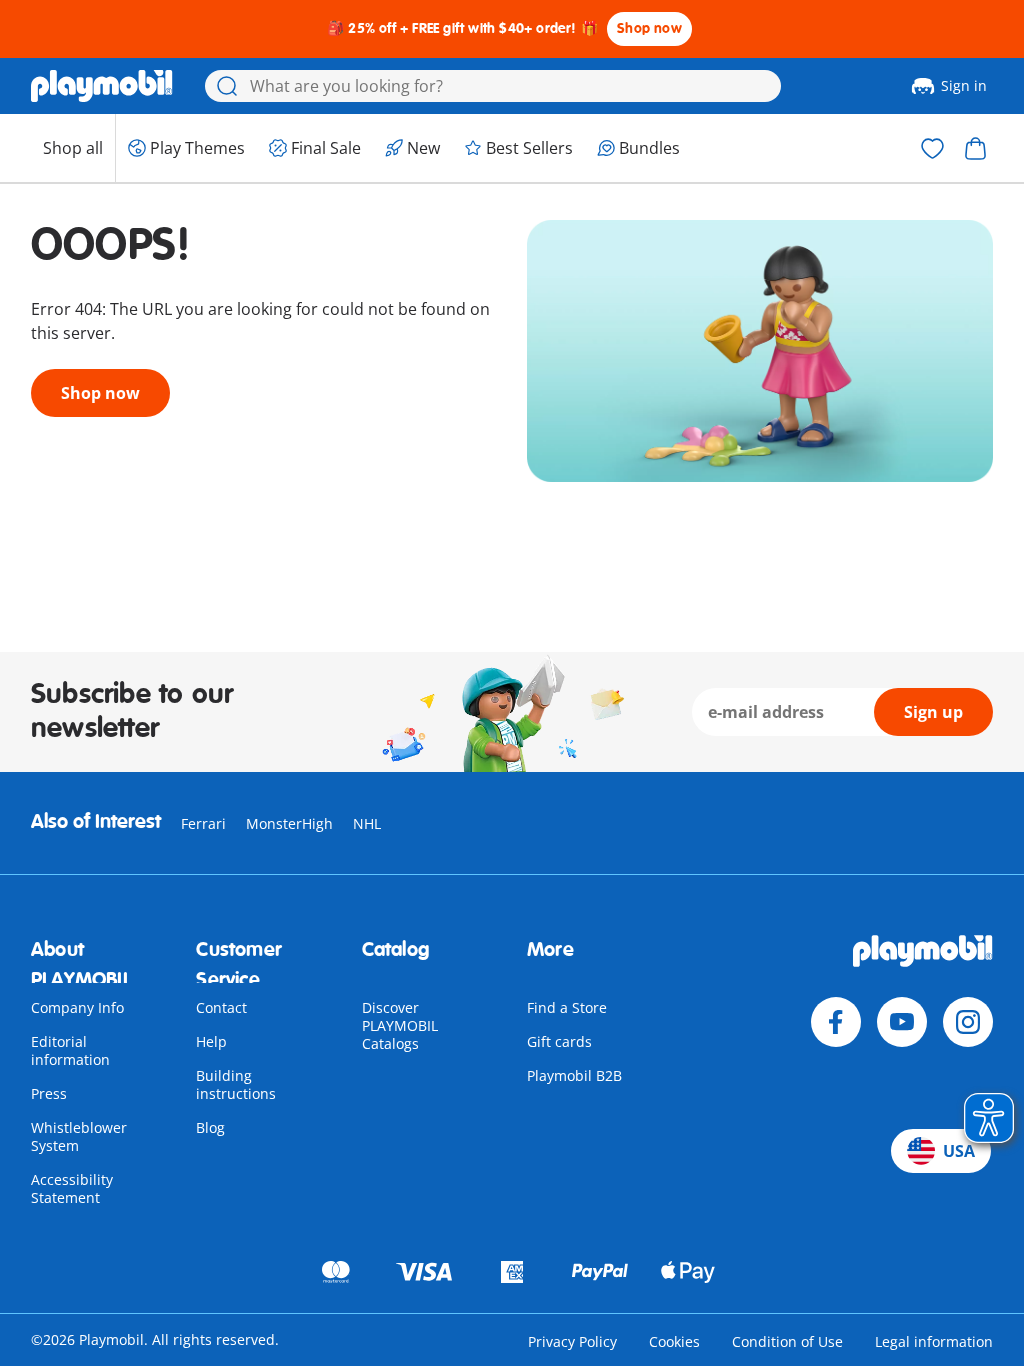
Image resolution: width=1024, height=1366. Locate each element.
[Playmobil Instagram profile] (968, 1022)
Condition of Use (787, 1341)
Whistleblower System (79, 1136)
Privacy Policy (572, 1341)
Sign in (964, 85)
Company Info (77, 1007)
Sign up (933, 712)
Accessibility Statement (72, 1188)
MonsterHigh (289, 823)
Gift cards (559, 1041)
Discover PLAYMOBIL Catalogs (400, 1025)
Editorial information (70, 1050)
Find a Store (567, 1007)
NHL (367, 823)
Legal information (934, 1341)
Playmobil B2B (574, 1075)
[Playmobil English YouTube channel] (902, 1022)
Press (49, 1093)
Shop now (649, 28)
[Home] (102, 86)
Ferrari (203, 823)
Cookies (674, 1341)
